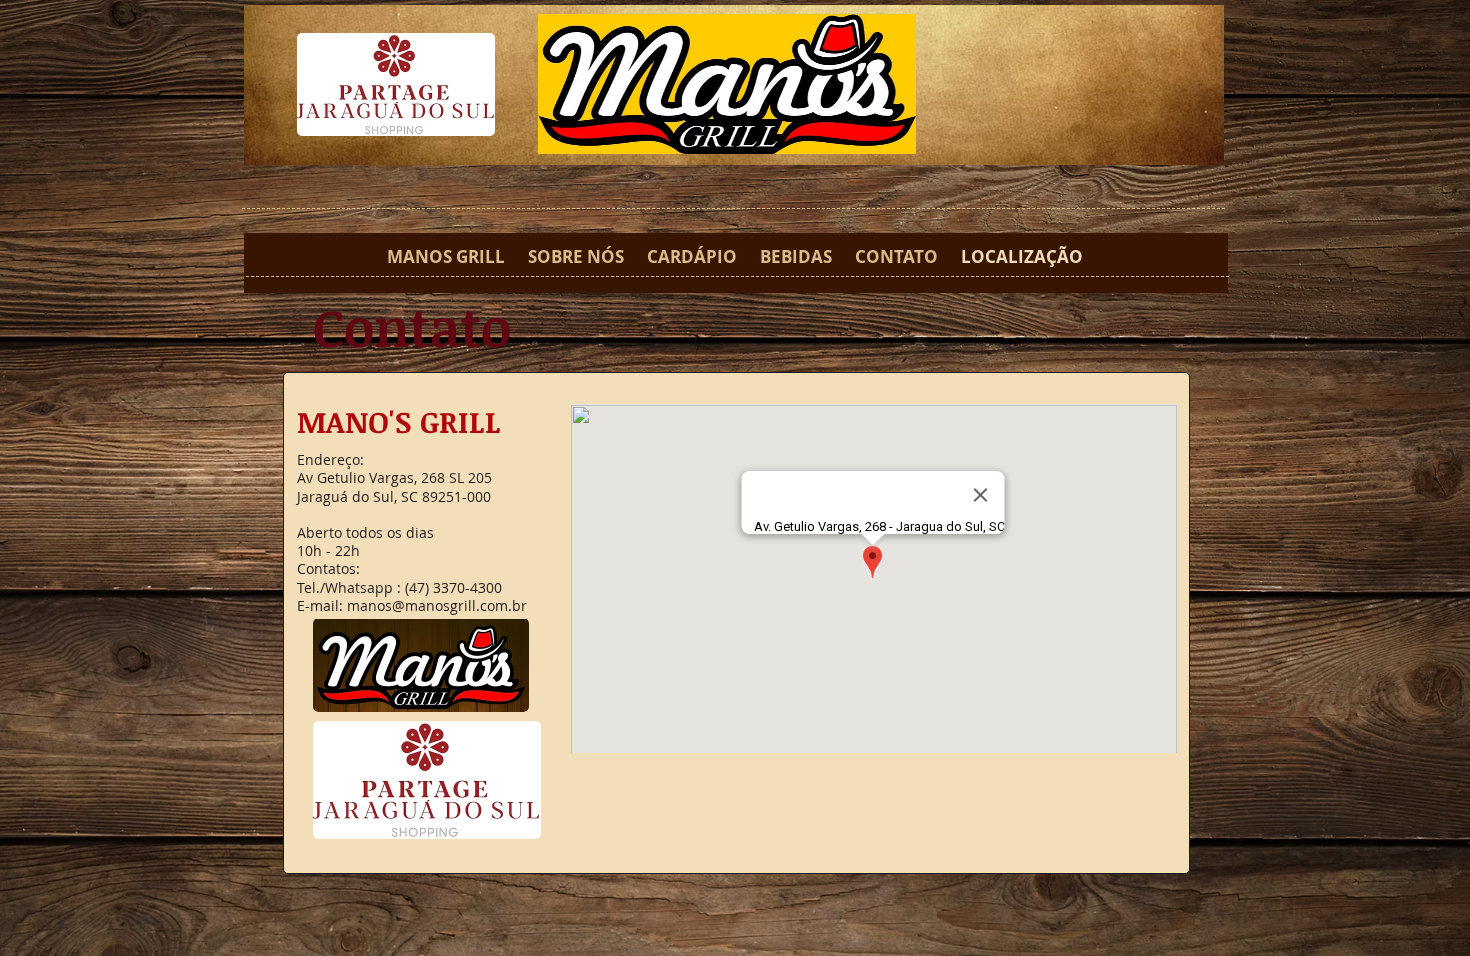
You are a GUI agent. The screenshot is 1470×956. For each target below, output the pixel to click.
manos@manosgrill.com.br (437, 605)
